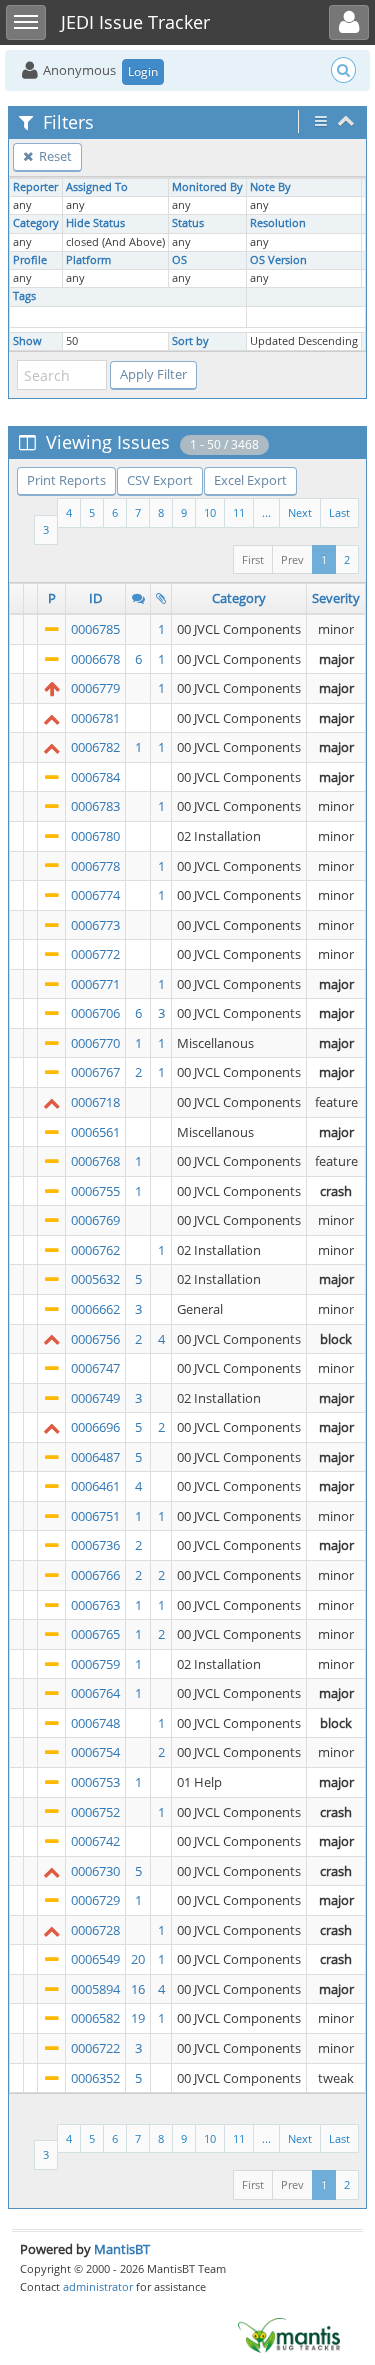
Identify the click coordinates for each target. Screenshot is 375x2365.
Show (27, 341)
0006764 (95, 1693)
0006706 (95, 1013)
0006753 (95, 1782)
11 (239, 512)
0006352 (95, 2078)
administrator (98, 2286)
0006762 (95, 1250)
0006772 (95, 954)
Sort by (190, 341)
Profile (30, 260)
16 (138, 1989)
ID (95, 598)
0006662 (95, 1309)
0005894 (95, 1989)
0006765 (95, 1634)
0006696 (95, 1427)
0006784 (95, 777)
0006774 (95, 895)
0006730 (95, 1871)
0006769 (95, 1220)
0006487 (95, 1457)
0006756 (95, 1339)
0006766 (95, 1575)
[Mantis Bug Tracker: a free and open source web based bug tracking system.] (289, 2334)
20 (138, 1959)
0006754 (95, 1752)
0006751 (95, 1516)
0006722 (95, 2048)
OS (179, 260)
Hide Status (95, 223)
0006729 (95, 1900)
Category (36, 223)
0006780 (95, 836)
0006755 (95, 1191)
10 (210, 512)
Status (188, 223)
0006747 (95, 1368)
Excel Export (250, 480)
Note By (270, 187)
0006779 (95, 688)
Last (339, 512)
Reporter (35, 187)
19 (138, 2018)
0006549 (95, 1959)
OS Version (278, 260)
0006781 (95, 718)
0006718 (95, 1102)
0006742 (95, 1841)
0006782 (95, 747)
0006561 (95, 1132)
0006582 (95, 2018)
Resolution (278, 223)
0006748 (95, 1723)
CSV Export (160, 480)
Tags (24, 296)
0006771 (95, 984)
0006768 (95, 1161)
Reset (54, 156)
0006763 (95, 1605)
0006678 (95, 659)
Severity (336, 598)
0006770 (95, 1043)
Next (300, 512)
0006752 (95, 1812)
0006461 (95, 1486)
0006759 (95, 1664)
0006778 (95, 866)
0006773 (95, 925)
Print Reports (66, 480)
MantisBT (122, 2249)
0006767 (95, 1072)
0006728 (95, 1930)
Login (143, 71)
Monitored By (207, 187)
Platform (88, 260)
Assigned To (97, 187)
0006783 (95, 806)
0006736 (95, 1545)
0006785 (95, 629)
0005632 (95, 1279)
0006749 (95, 1398)
